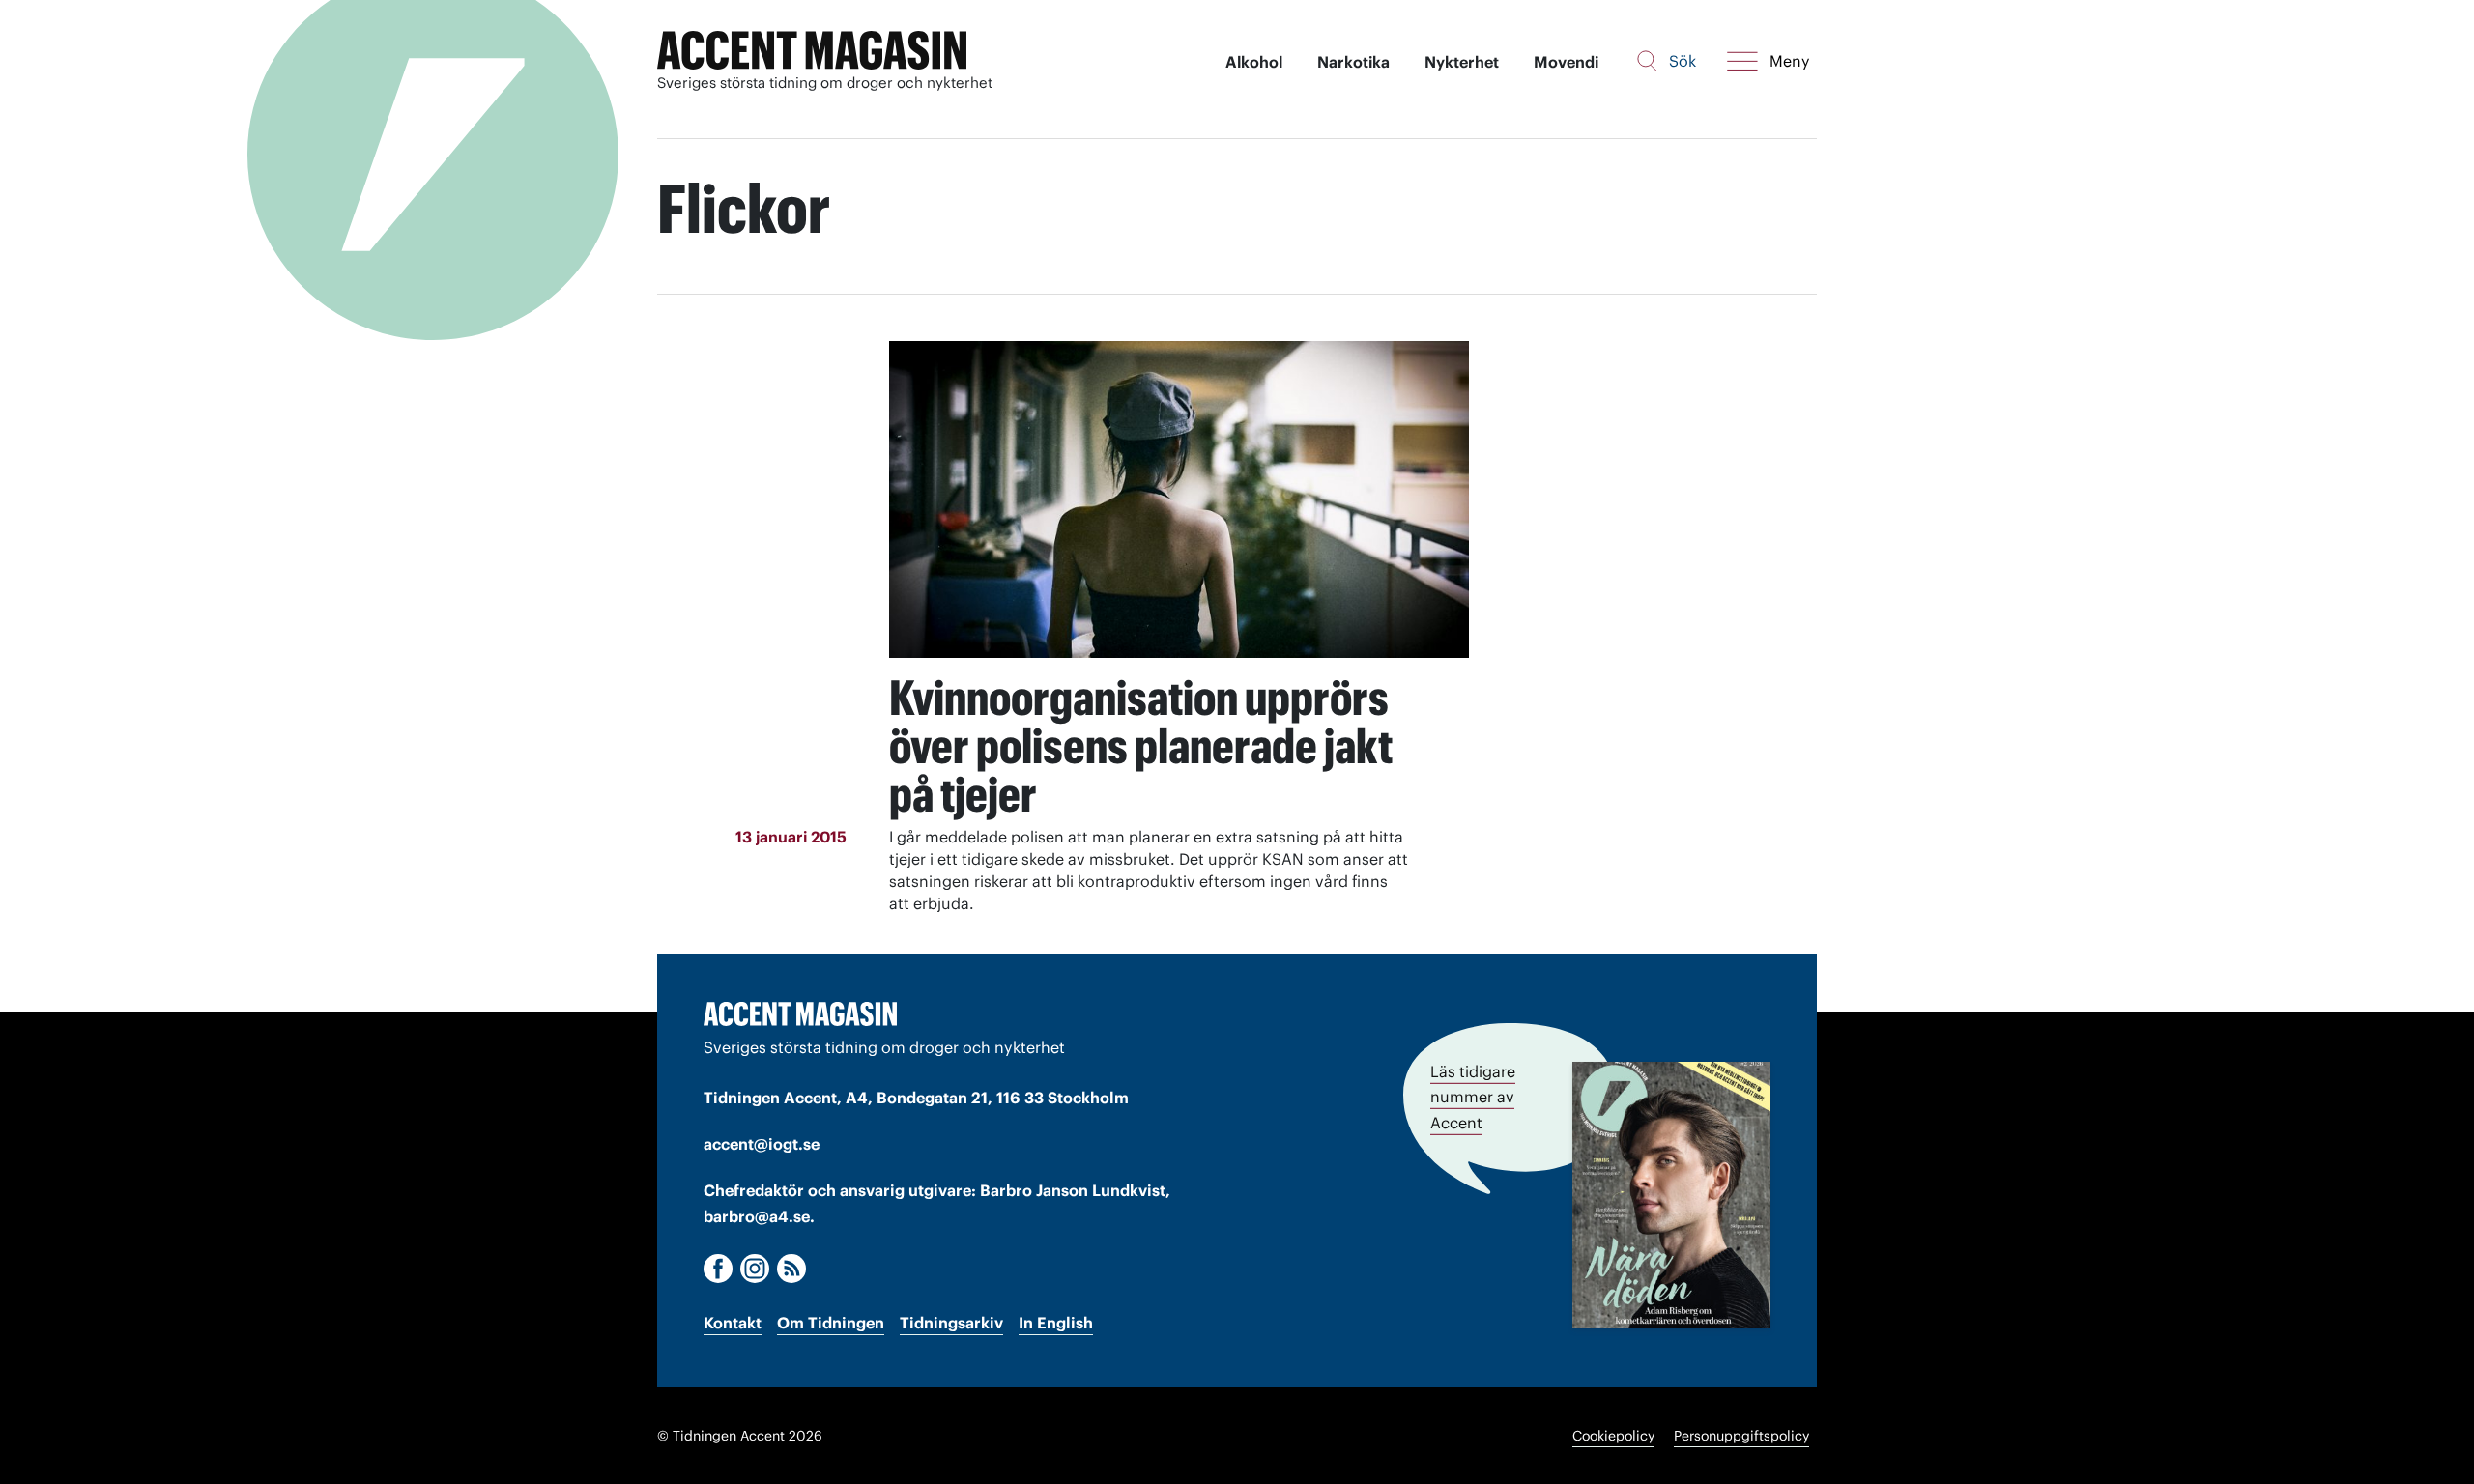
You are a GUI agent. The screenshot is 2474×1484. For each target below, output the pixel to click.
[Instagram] (755, 1269)
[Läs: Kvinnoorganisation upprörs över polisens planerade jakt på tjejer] (1179, 499)
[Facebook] (718, 1269)
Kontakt (733, 1323)
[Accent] (800, 1013)
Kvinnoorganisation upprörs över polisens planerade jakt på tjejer (1141, 746)
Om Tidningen (831, 1323)
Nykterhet (1462, 62)
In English (1056, 1323)
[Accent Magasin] (812, 51)
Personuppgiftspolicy (1741, 1436)
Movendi (1566, 62)
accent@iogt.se (762, 1144)
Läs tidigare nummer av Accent (1473, 1097)
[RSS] (791, 1269)
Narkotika (1353, 62)
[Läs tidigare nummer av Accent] (1671, 1195)
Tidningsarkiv (951, 1323)
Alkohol (1254, 62)
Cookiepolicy (1613, 1436)
